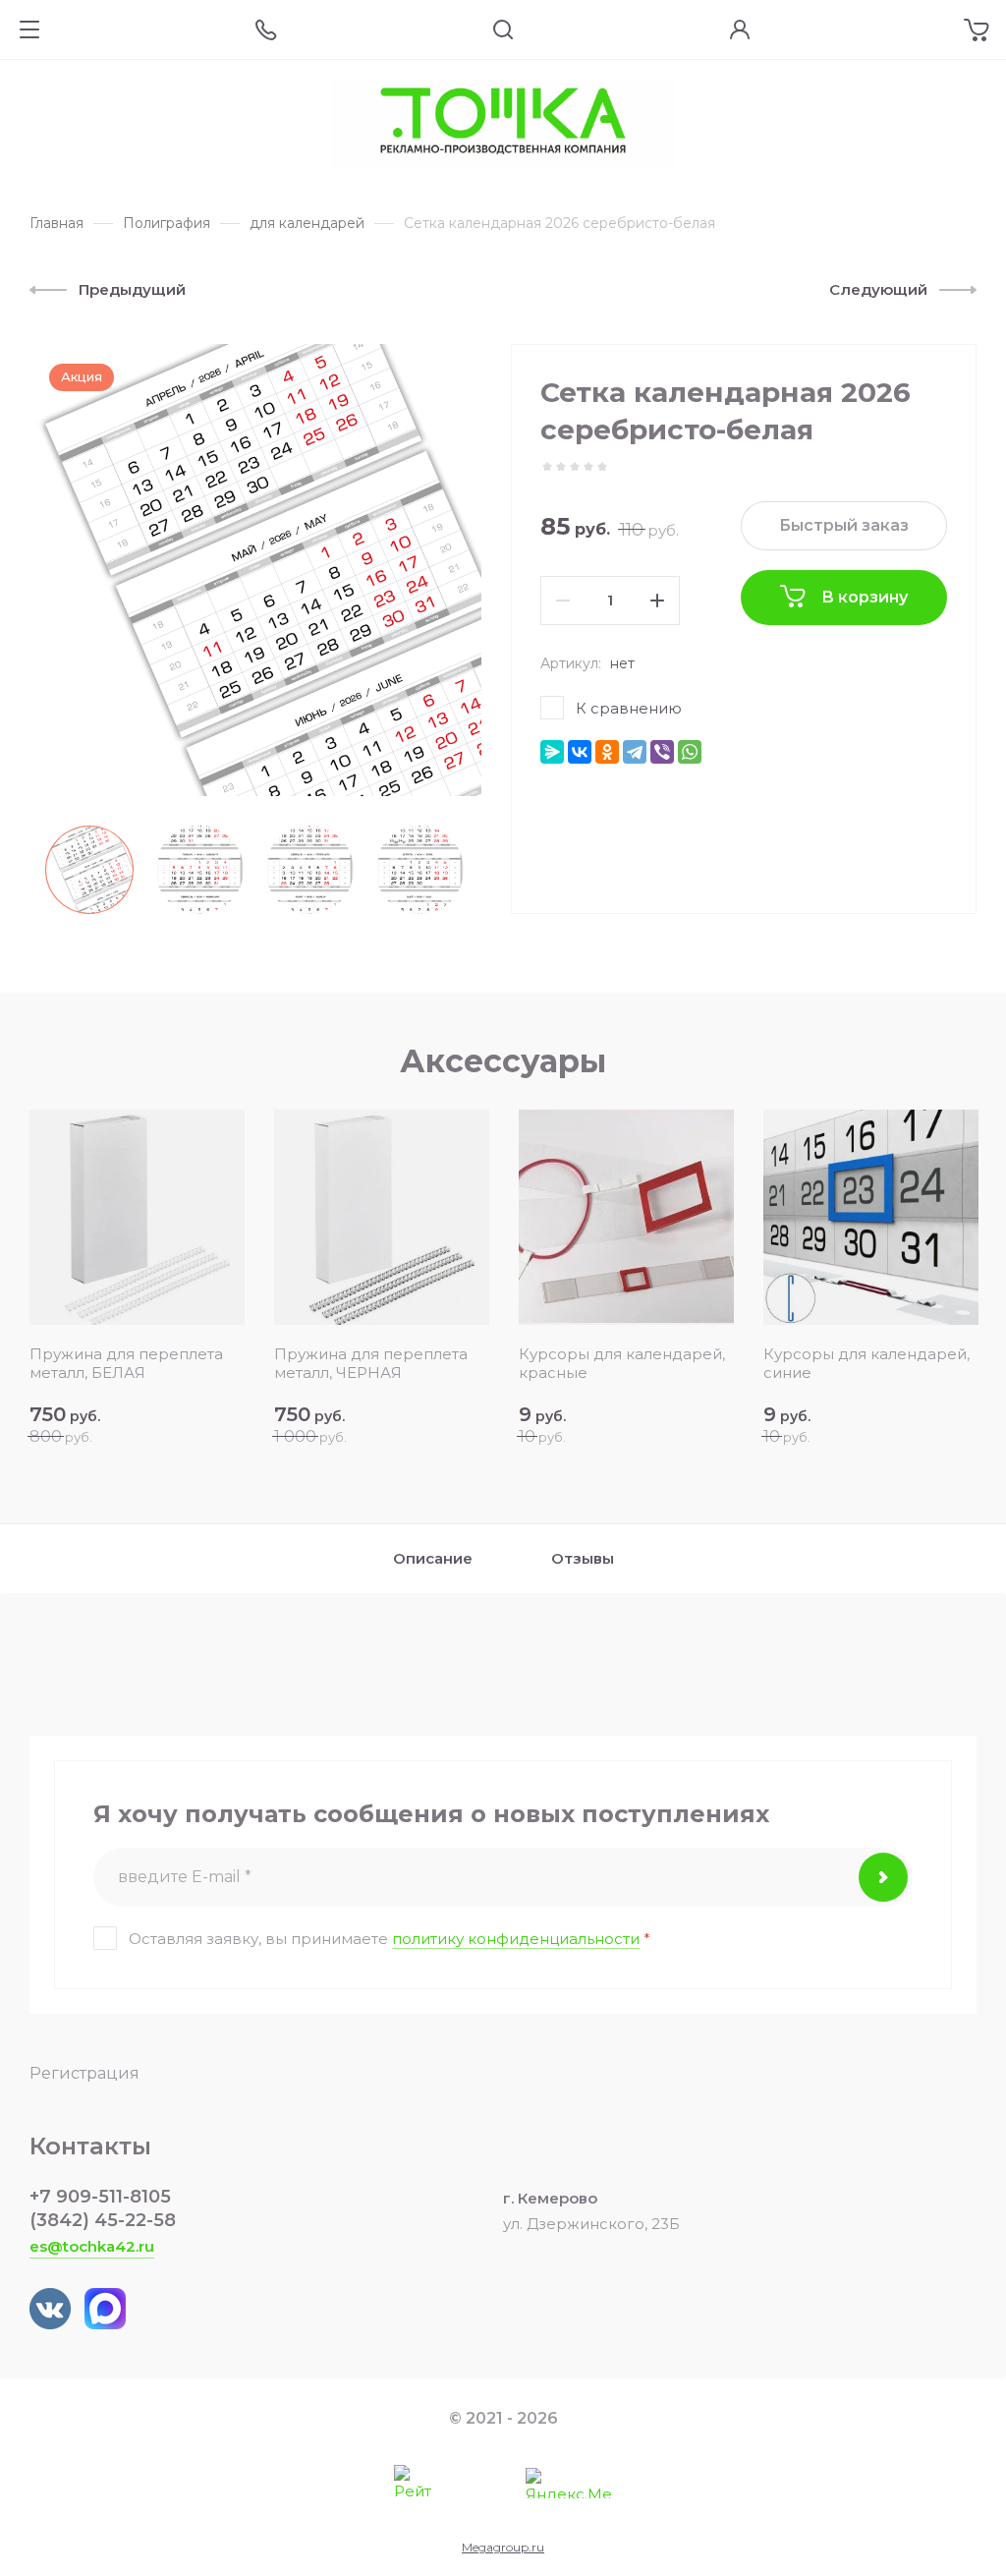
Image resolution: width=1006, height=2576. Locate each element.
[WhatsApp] (690, 752)
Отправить (883, 1877)
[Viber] (662, 752)
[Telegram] (635, 752)
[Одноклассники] (607, 752)
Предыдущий (132, 289)
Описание (433, 1558)
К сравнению (629, 708)
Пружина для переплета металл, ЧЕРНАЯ (371, 1363)
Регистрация (84, 2073)
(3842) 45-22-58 (103, 2220)
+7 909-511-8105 (100, 2197)
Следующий (878, 289)
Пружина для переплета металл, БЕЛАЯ (126, 1363)
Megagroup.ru (503, 2547)
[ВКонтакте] (580, 752)
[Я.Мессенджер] (552, 752)
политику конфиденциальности (516, 1939)
